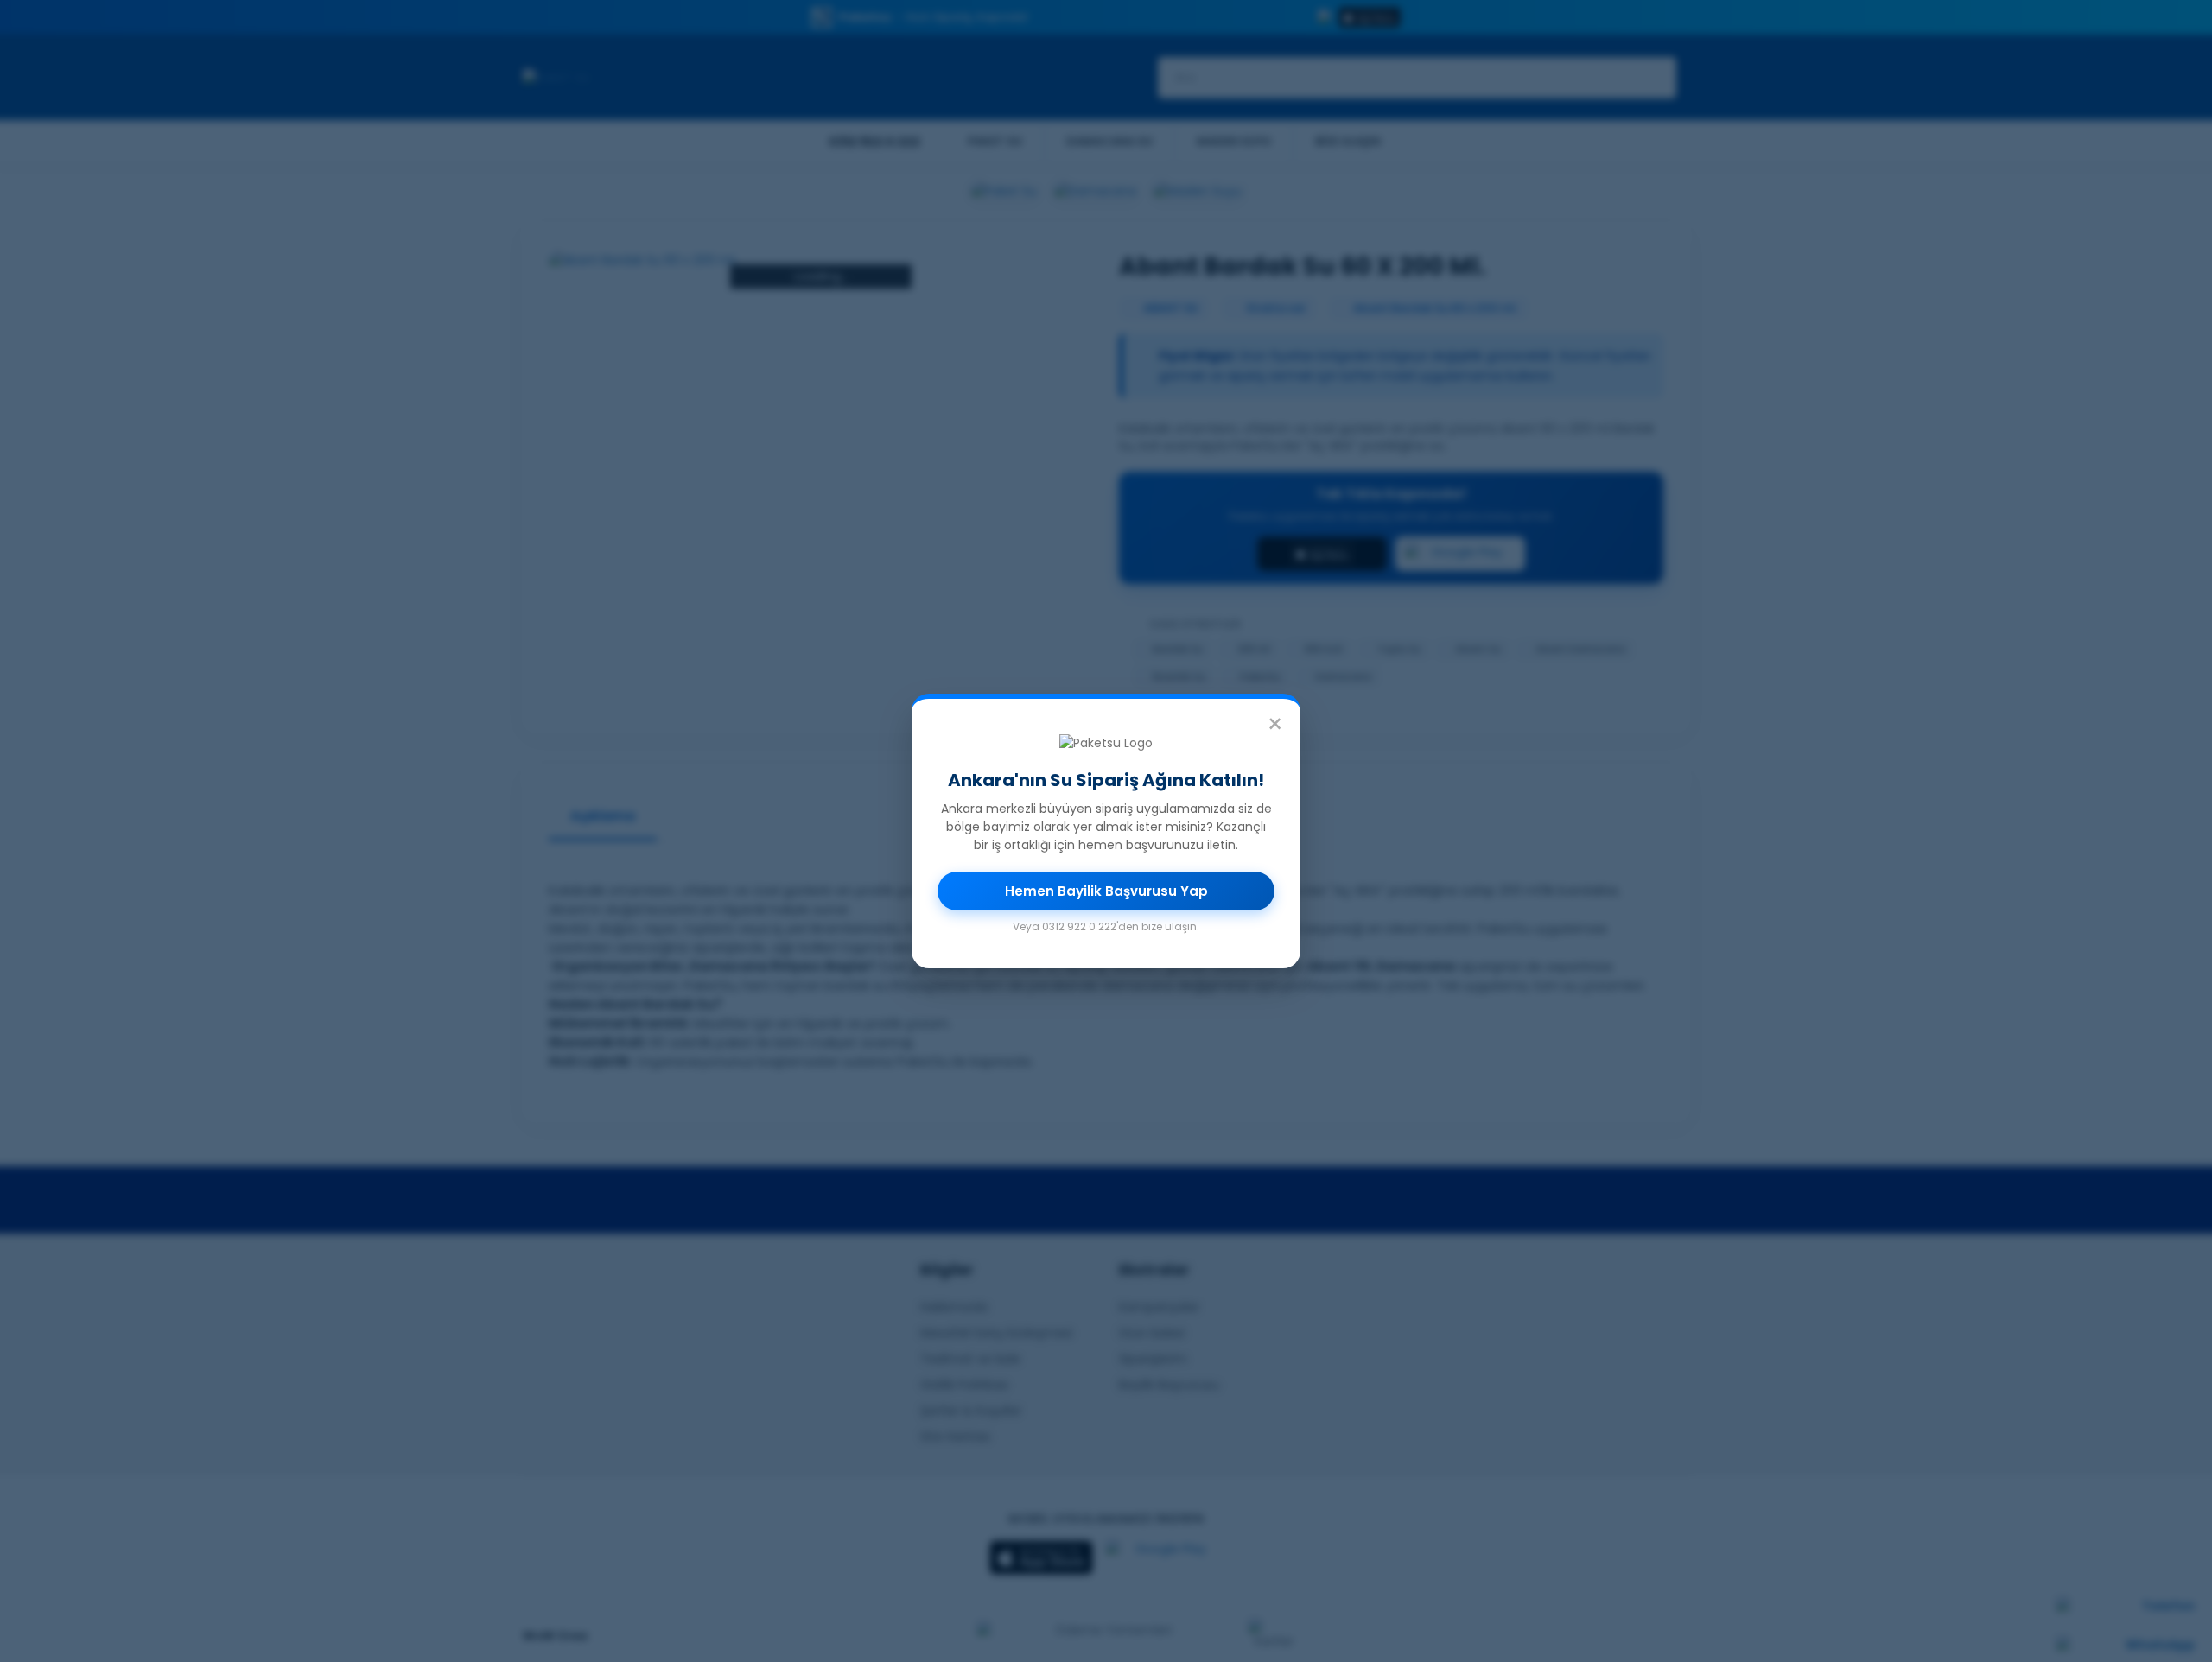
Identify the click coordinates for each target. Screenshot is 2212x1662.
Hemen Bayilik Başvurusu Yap (1106, 891)
